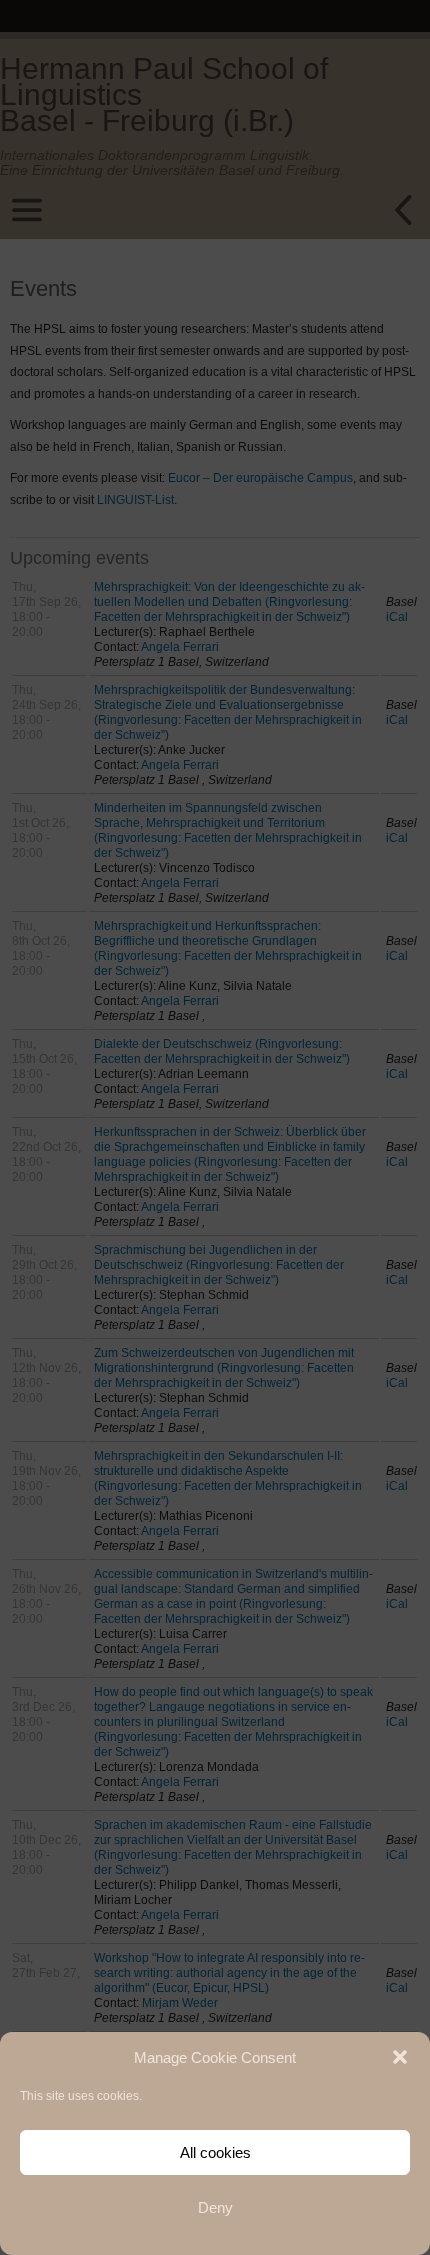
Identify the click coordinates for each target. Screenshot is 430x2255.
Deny (215, 2207)
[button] (400, 2057)
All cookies (215, 2152)
